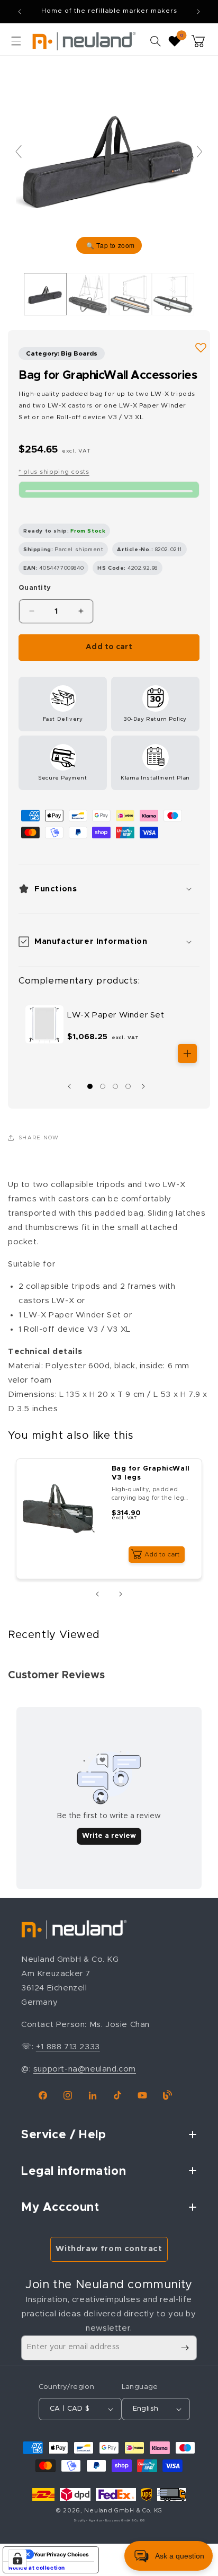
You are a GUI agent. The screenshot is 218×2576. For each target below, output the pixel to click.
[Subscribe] (185, 2348)
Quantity (35, 588)
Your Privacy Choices (61, 2554)
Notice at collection (37, 2568)
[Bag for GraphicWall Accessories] (45, 294)
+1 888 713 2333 (68, 2047)
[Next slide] (199, 152)
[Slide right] (146, 1086)
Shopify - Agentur (89, 2521)
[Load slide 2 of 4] (103, 1086)
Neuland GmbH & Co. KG (123, 2511)
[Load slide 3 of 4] (115, 1086)
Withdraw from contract (109, 2249)
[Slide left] (72, 1086)
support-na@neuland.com (85, 2069)
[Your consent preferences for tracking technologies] (17, 2559)
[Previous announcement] (20, 12)
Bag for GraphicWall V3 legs (151, 1473)
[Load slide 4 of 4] (128, 1086)
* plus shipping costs (54, 472)
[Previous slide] (19, 152)
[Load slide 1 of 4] (90, 1086)
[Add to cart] (187, 1054)
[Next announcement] (198, 12)
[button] (16, 41)
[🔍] (109, 157)
